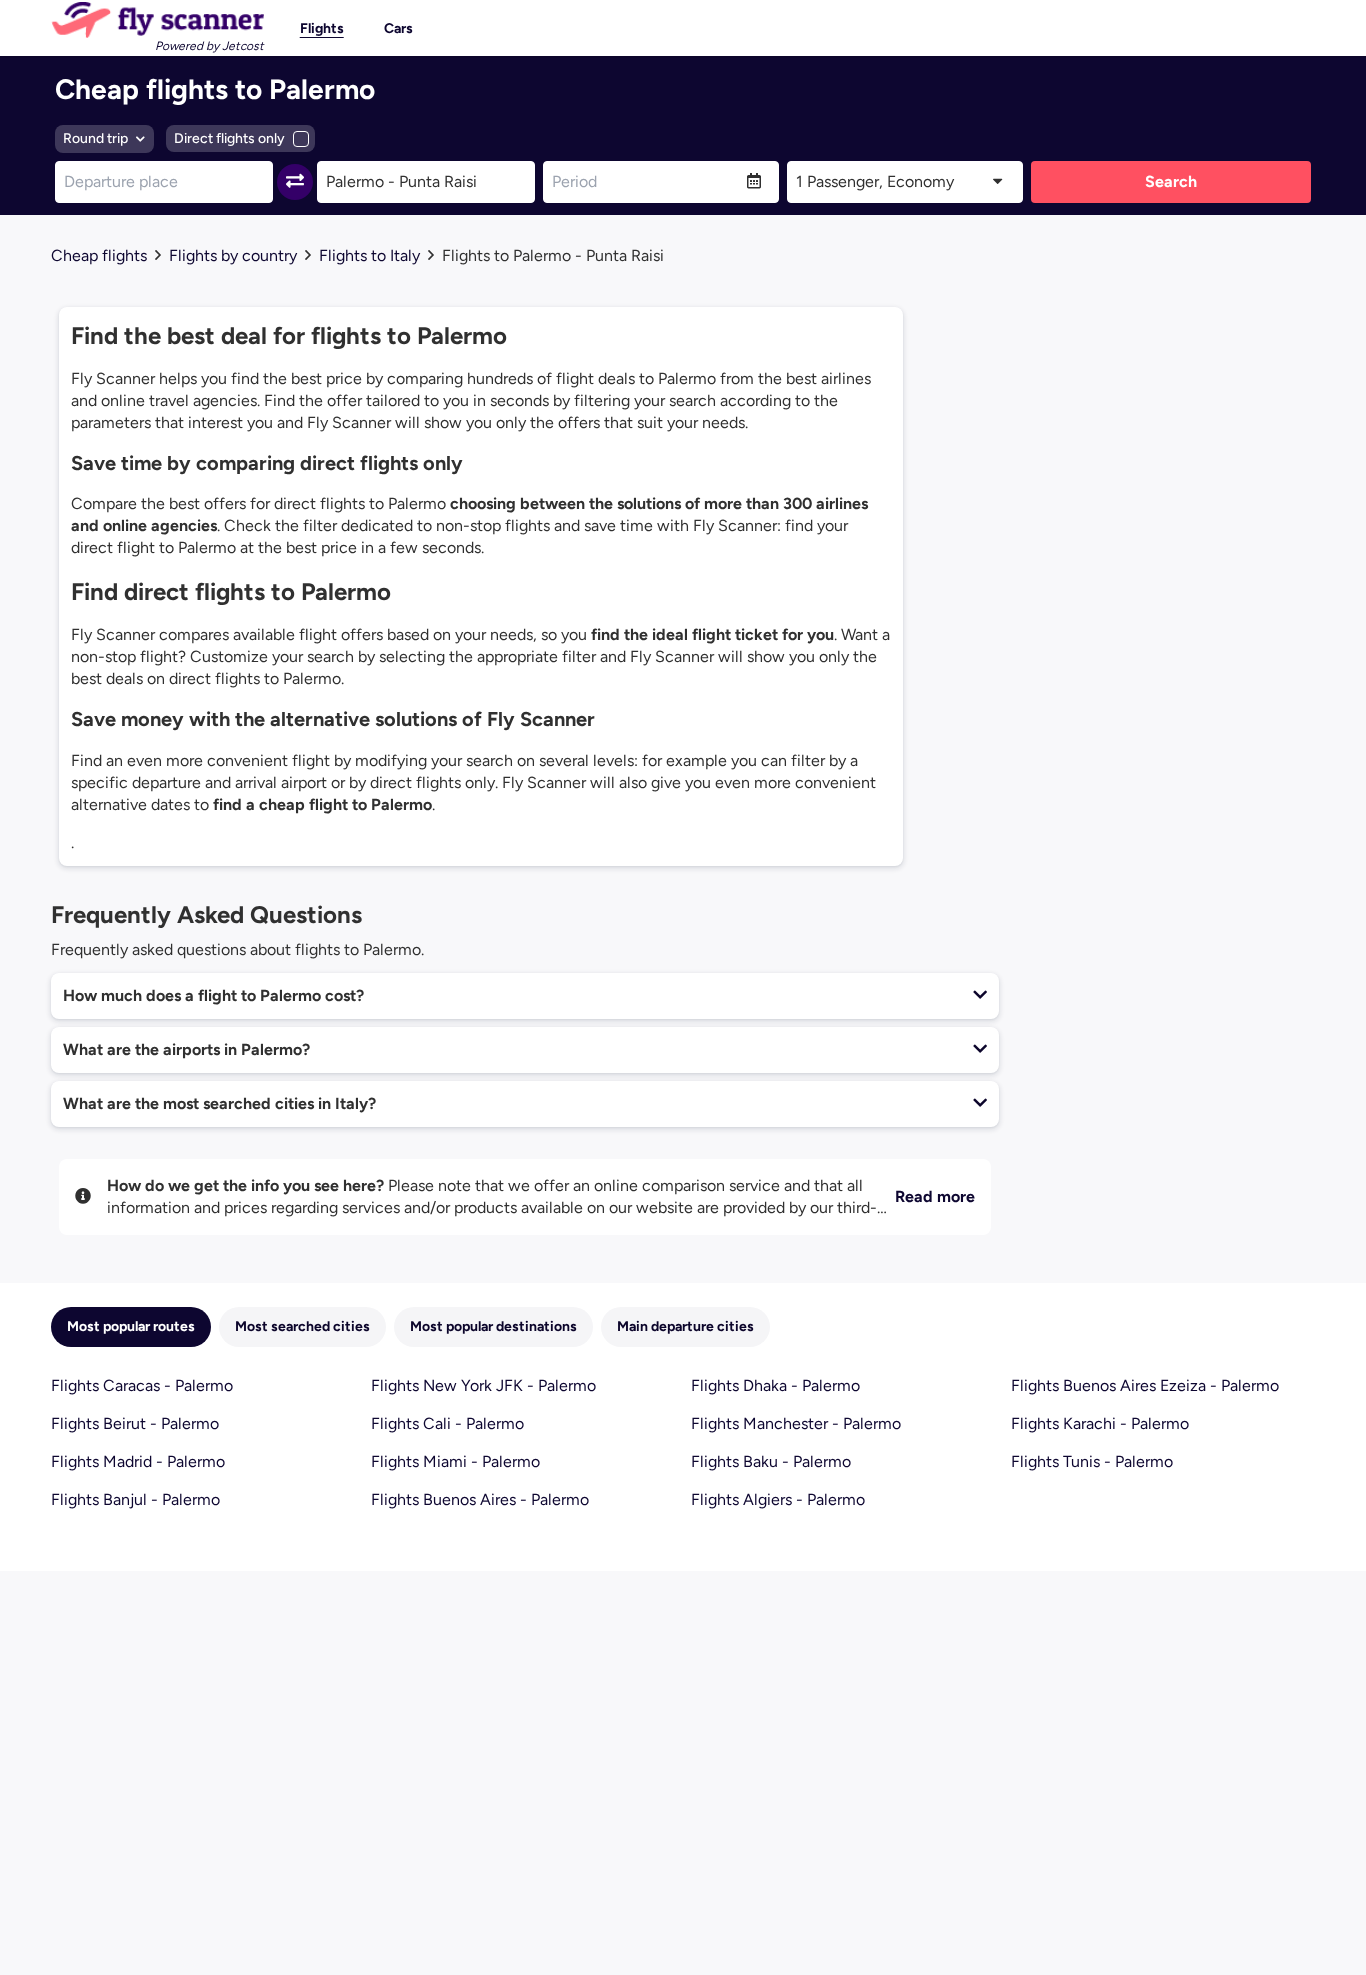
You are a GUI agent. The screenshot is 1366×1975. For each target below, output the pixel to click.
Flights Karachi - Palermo (1100, 1423)
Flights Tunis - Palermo (1092, 1461)
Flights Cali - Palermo (447, 1423)
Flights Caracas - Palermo (142, 1385)
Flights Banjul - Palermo (135, 1499)
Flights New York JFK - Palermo (483, 1385)
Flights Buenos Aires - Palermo (480, 1499)
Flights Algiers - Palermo (778, 1499)
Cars (398, 28)
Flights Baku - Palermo (771, 1461)
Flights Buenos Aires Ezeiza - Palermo (1145, 1385)
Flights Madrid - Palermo (138, 1461)
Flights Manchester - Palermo (796, 1423)
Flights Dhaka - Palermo (775, 1385)
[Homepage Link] (157, 20)
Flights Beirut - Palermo (135, 1423)
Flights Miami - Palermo (455, 1461)
